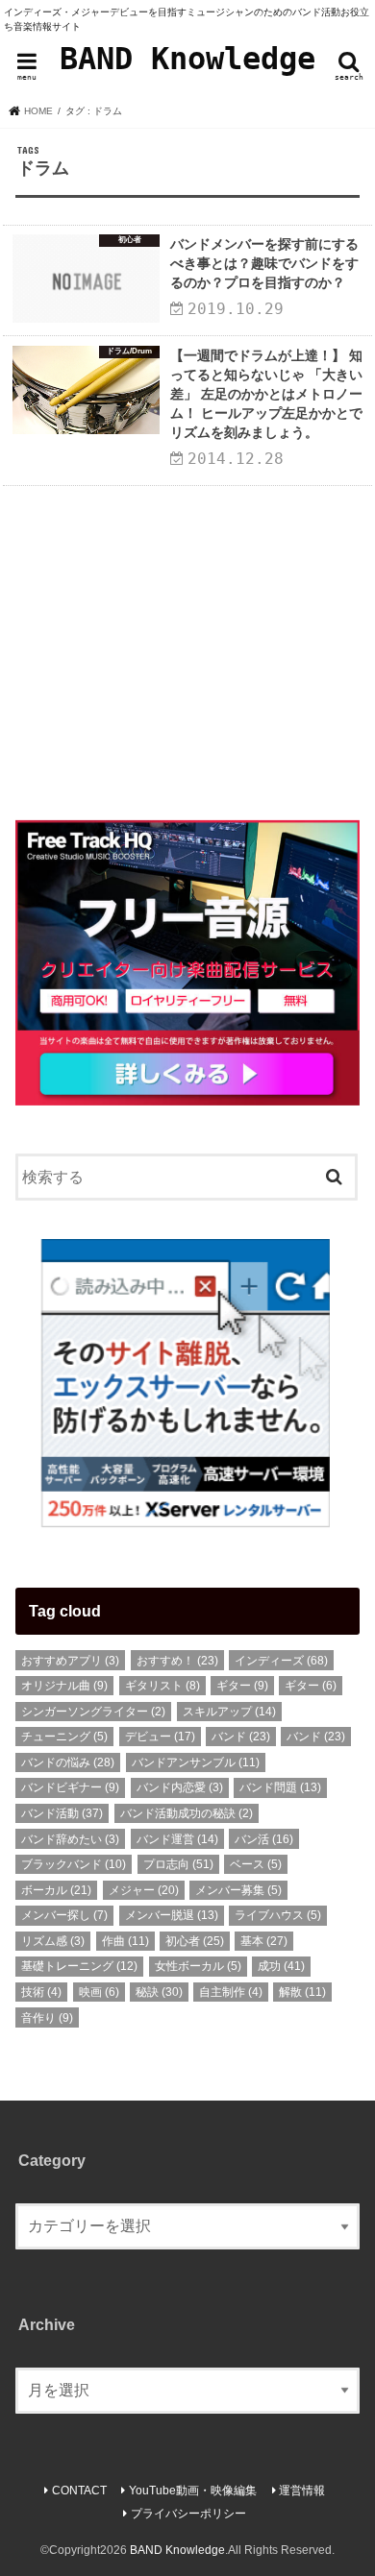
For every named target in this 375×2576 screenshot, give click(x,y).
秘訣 (159, 1992)
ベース (256, 1864)
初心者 (195, 1941)
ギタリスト (162, 1686)
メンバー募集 (238, 1890)
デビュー (160, 1737)
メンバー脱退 (172, 1915)
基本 (264, 1941)
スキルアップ (229, 1712)
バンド (241, 1737)
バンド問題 (280, 1787)
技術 (41, 1992)
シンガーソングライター (93, 1712)
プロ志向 (178, 1864)
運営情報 (302, 2491)
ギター (242, 1686)
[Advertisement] (187, 646)
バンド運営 (177, 1839)
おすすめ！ (177, 1661)
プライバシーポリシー (188, 2514)
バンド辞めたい (70, 1839)
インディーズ (281, 1661)
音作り (47, 2018)
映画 (99, 1992)
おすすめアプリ (70, 1661)
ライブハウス (278, 1915)
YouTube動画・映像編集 (193, 2491)
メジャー (144, 1890)
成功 (281, 1966)
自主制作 (231, 1992)
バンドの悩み (68, 1762)
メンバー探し (64, 1915)
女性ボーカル (198, 1966)
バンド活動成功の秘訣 (187, 1813)
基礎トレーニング (79, 1966)
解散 (302, 1992)
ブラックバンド (74, 1864)
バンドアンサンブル (196, 1762)
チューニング (64, 1737)
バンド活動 (62, 1813)
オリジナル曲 (64, 1686)
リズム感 (53, 1941)
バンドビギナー (70, 1787)
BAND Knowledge (187, 59)
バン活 (264, 1839)
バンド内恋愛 (180, 1787)
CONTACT (79, 2491)
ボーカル (56, 1890)
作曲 (125, 1941)
